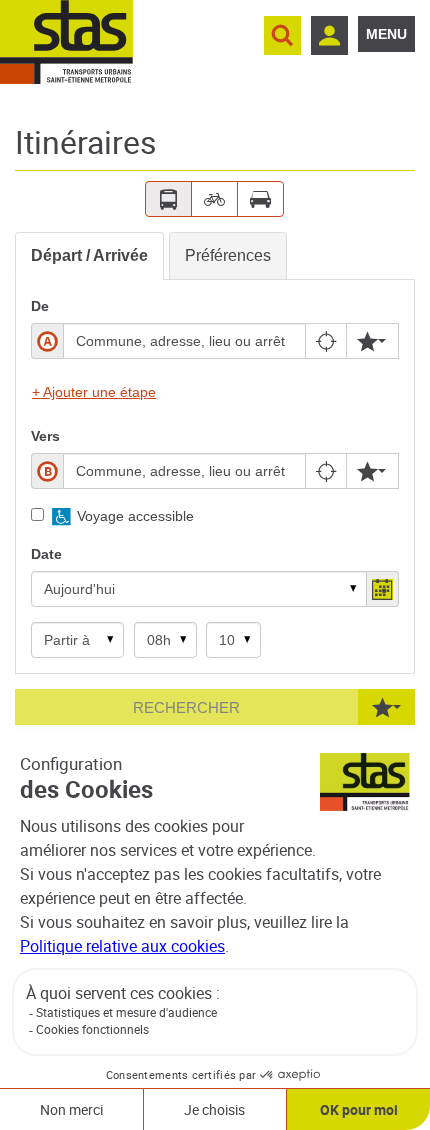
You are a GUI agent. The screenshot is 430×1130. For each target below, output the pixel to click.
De (40, 306)
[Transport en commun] (168, 199)
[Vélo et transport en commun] (214, 199)
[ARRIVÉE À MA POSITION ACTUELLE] (327, 471)
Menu (386, 34)
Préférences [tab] (228, 255)
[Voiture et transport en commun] (260, 199)
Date (46, 554)
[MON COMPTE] (329, 35)
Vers (45, 436)
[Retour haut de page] (392, 721)
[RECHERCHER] (282, 35)
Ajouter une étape (94, 392)
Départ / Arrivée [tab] (89, 255)
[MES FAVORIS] (372, 341)
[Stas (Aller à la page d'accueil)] (66, 42)
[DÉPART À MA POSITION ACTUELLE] (327, 341)
